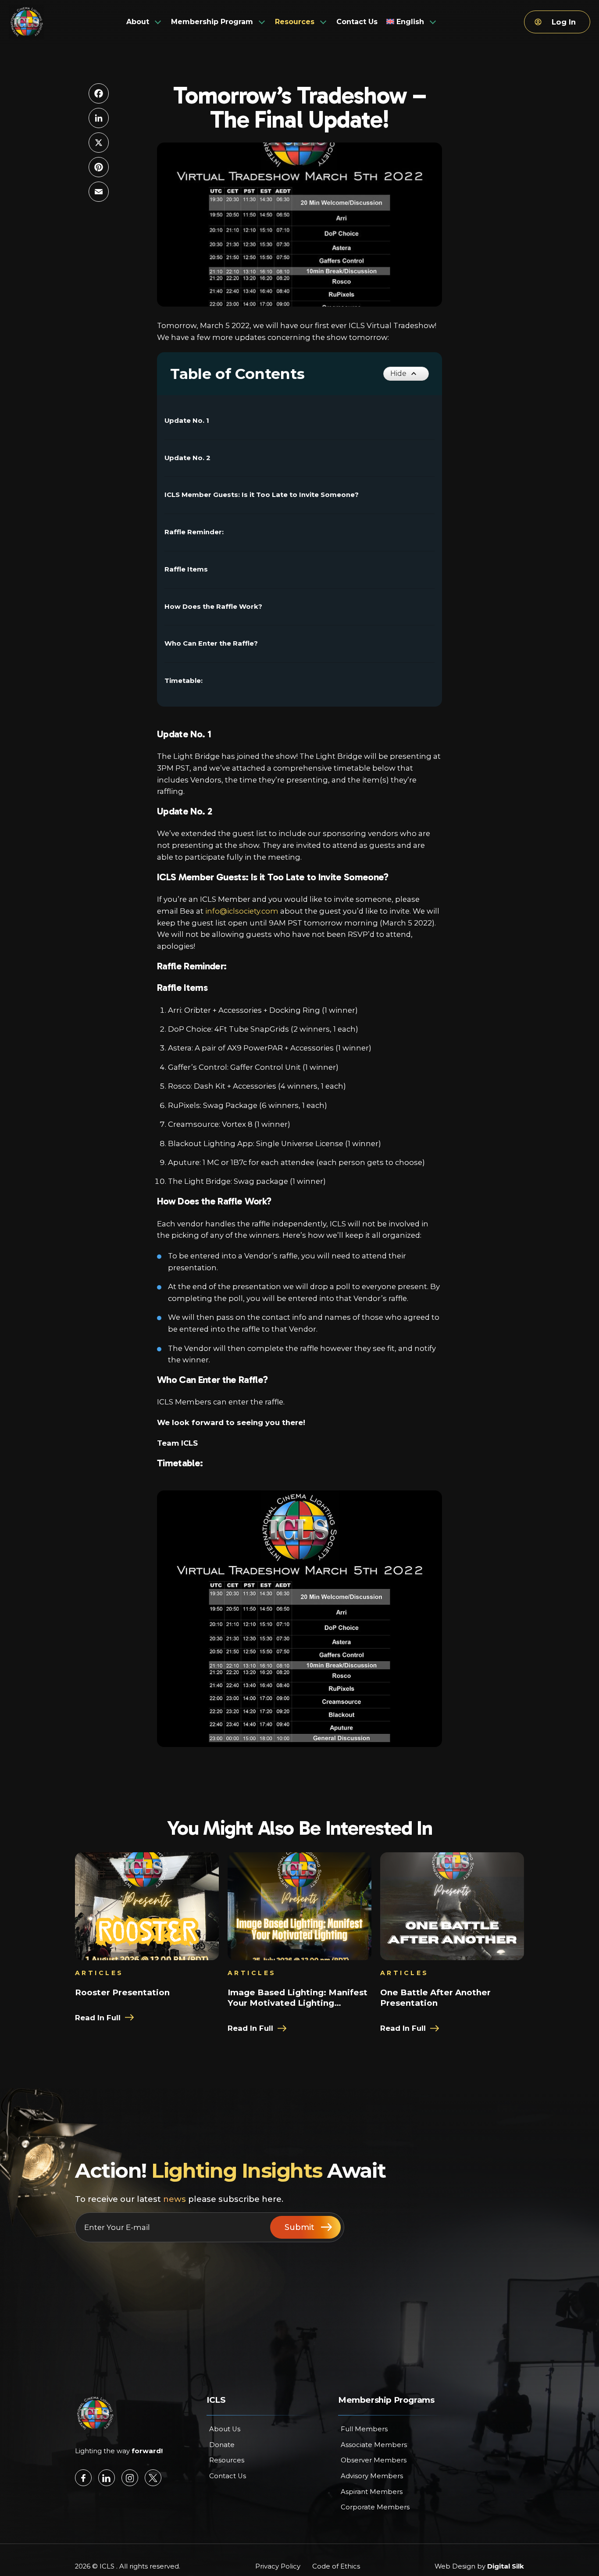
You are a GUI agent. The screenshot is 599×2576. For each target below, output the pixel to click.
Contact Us (228, 2476)
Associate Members (374, 2445)
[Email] (99, 192)
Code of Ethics (336, 2566)
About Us (225, 2429)
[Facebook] (99, 93)
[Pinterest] (99, 167)
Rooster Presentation (122, 1992)
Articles (99, 1973)
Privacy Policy (278, 2566)
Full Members (364, 2429)
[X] (99, 143)
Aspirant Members (372, 2492)
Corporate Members (375, 2507)
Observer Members (374, 2460)
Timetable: (184, 681)
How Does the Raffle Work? (213, 607)
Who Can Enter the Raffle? (211, 643)
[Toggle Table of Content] (406, 374)
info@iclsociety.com (242, 911)
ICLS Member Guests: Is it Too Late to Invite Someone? (262, 495)
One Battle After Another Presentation (435, 1998)
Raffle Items (186, 569)
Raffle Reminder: (194, 532)
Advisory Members (372, 2476)
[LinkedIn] (99, 118)
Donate (222, 2445)
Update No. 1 (187, 421)
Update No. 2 (187, 458)
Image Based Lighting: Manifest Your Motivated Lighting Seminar (298, 1998)
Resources (227, 2460)
